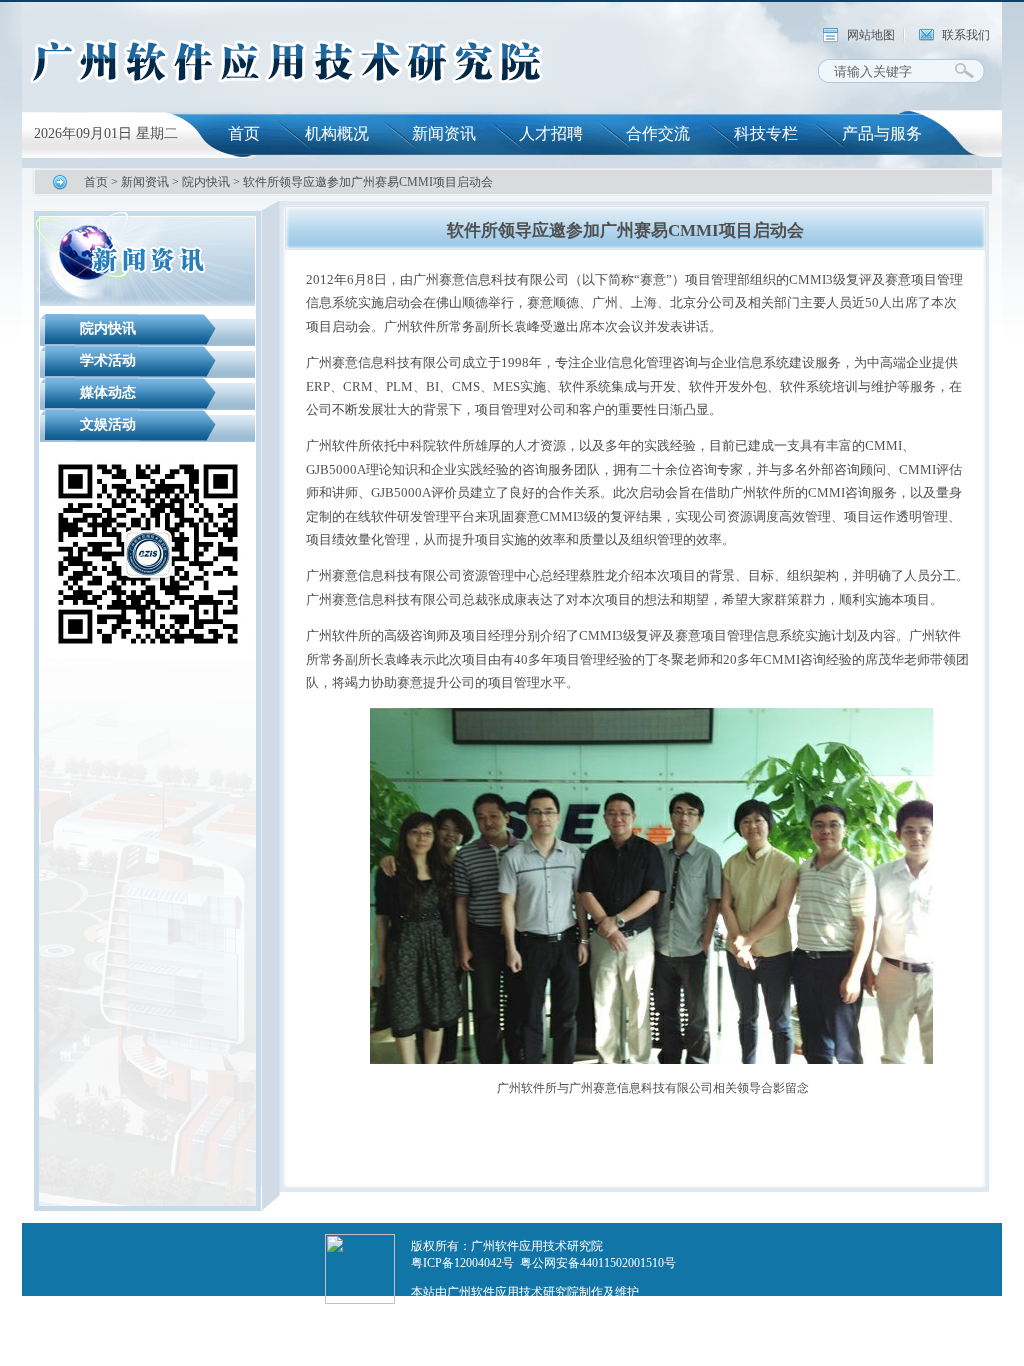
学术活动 (108, 360)
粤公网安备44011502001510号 (598, 1263)
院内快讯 (206, 182)
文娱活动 (108, 424)
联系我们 (966, 35)
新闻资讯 (444, 133)
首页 (244, 133)
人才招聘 (551, 133)
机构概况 (337, 133)
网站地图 (871, 35)
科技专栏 (766, 133)
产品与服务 (882, 133)
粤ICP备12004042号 (462, 1263)
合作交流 (658, 133)
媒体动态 (108, 392)
